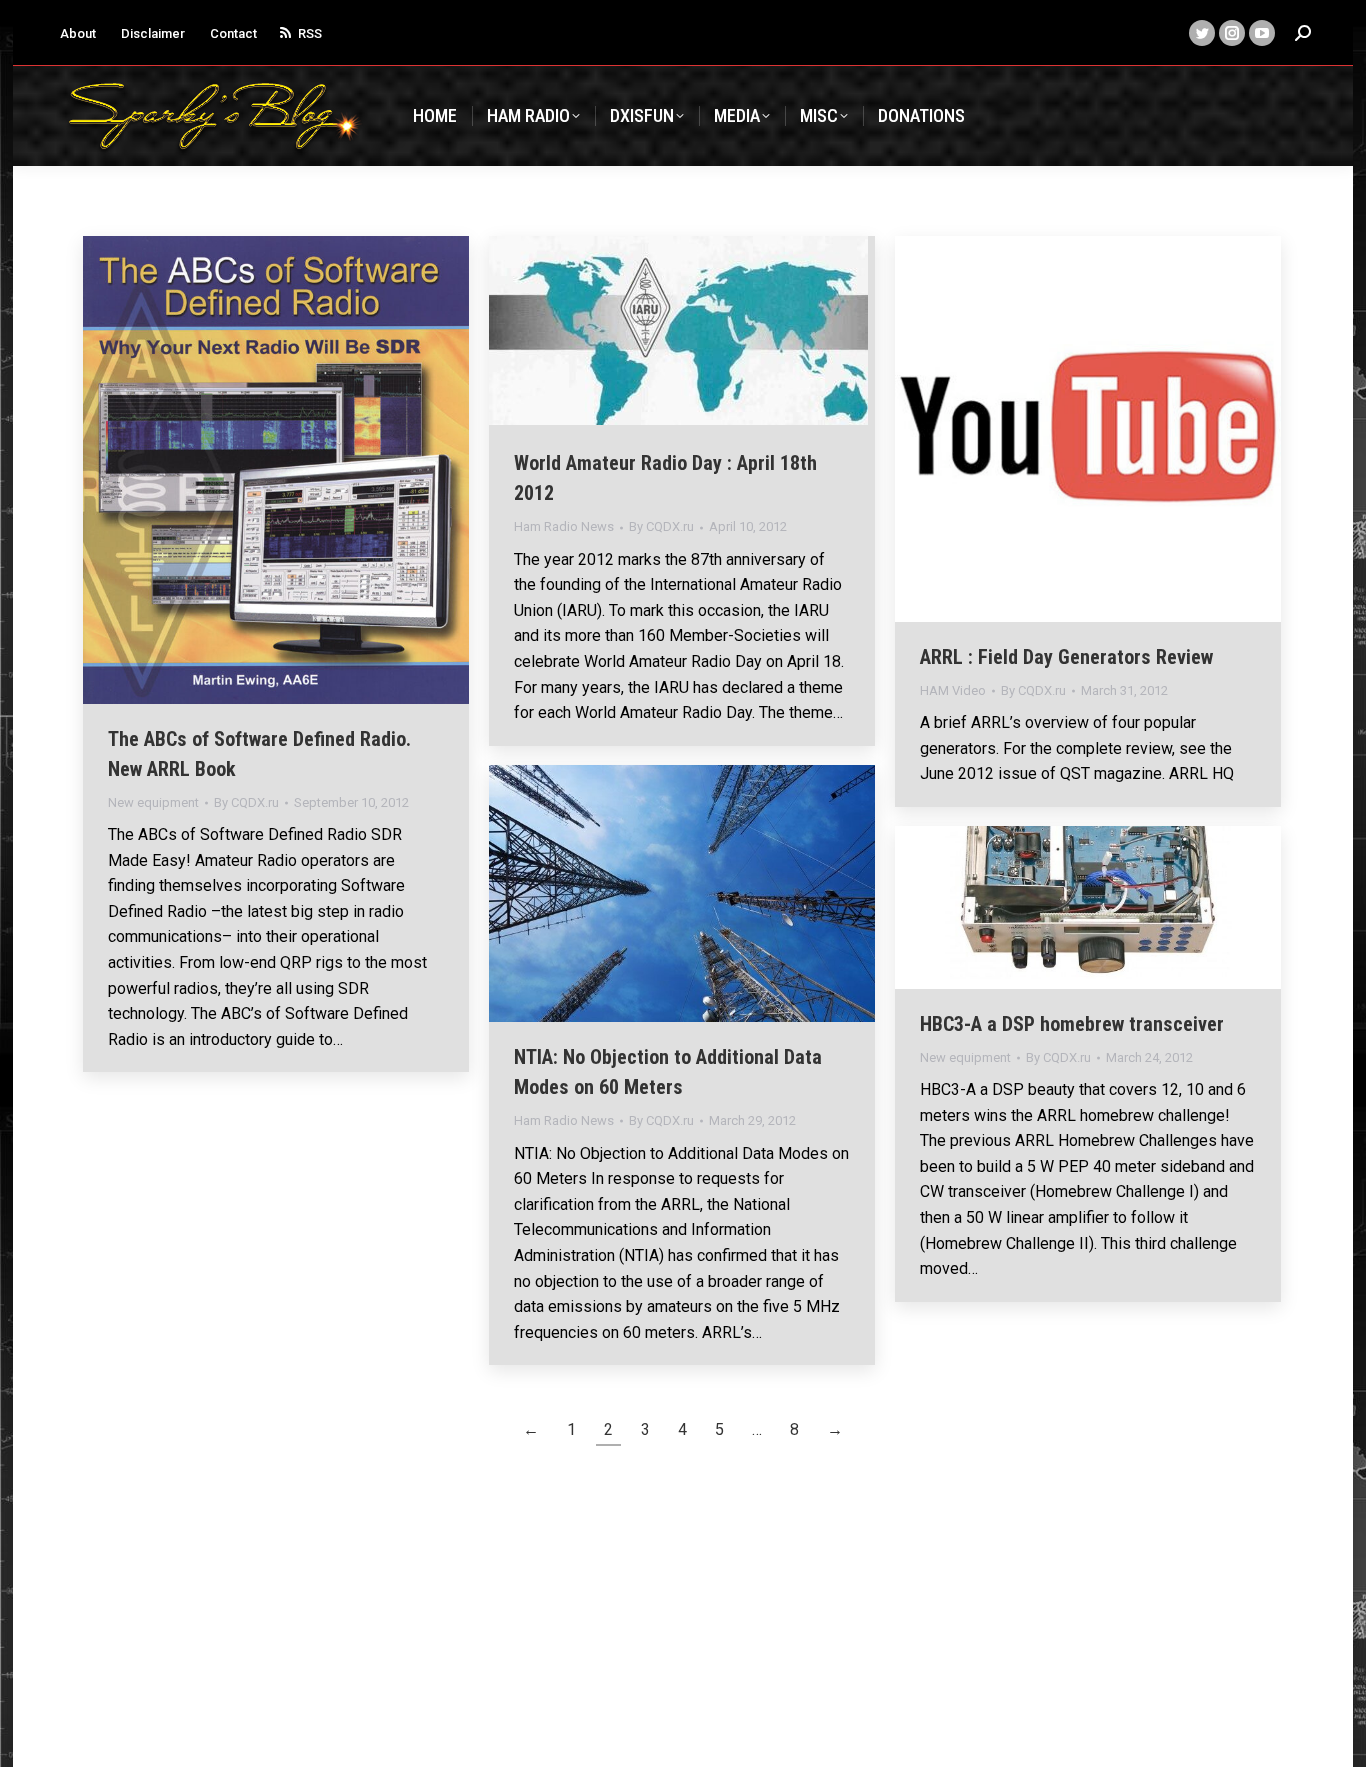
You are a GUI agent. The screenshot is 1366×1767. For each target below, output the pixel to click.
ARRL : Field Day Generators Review (1066, 657)
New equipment (153, 802)
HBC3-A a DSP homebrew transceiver (1072, 1024)
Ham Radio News (564, 526)
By (246, 802)
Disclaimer (153, 33)
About (78, 33)
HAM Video (953, 690)
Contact (233, 33)
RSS (310, 33)
